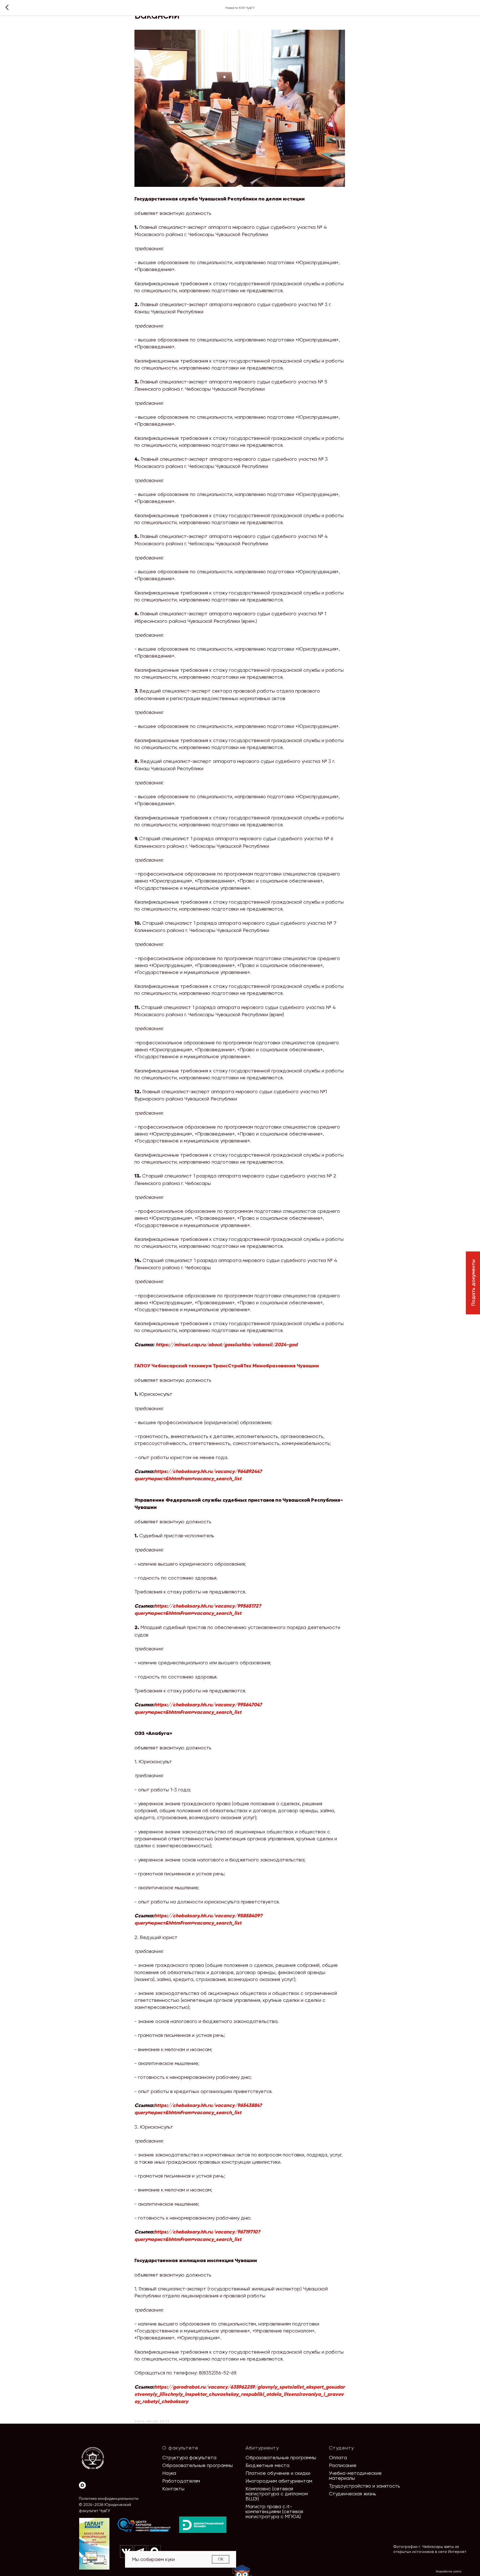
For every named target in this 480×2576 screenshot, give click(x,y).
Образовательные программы (197, 2465)
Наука (169, 2473)
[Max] (82, 2485)
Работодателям (181, 2481)
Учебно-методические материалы (355, 2475)
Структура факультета (189, 2457)
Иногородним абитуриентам (279, 2481)
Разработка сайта (449, 2571)
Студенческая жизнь (352, 2494)
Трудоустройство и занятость (364, 2486)
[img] (144, 2525)
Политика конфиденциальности (109, 2498)
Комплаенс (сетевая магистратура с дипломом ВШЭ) (277, 2494)
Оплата (338, 2457)
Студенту (341, 2448)
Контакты (173, 2489)
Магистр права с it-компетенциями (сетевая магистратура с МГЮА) (274, 2511)
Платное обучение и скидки (278, 2473)
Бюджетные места (267, 2465)
